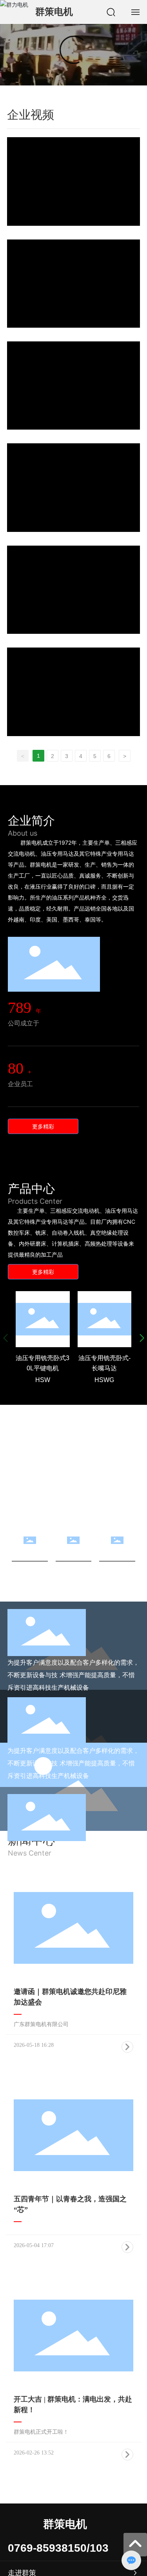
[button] (142, 1338)
